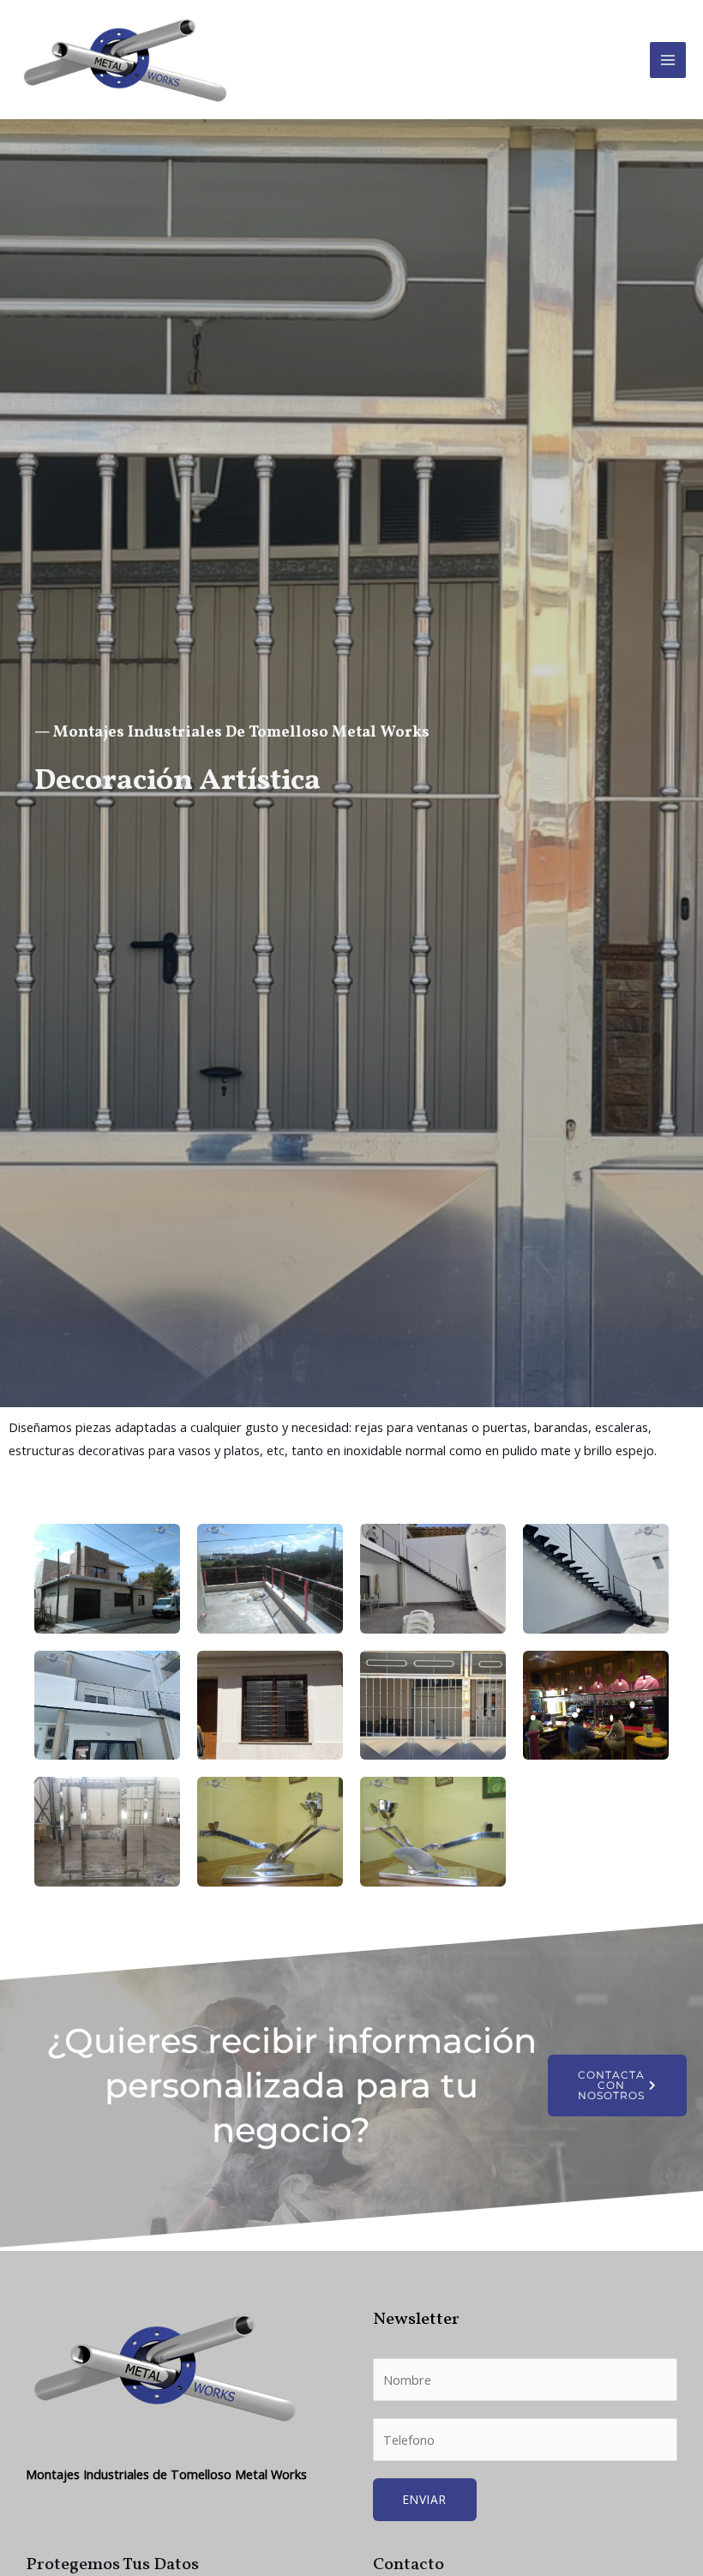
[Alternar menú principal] (668, 60)
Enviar (425, 2499)
